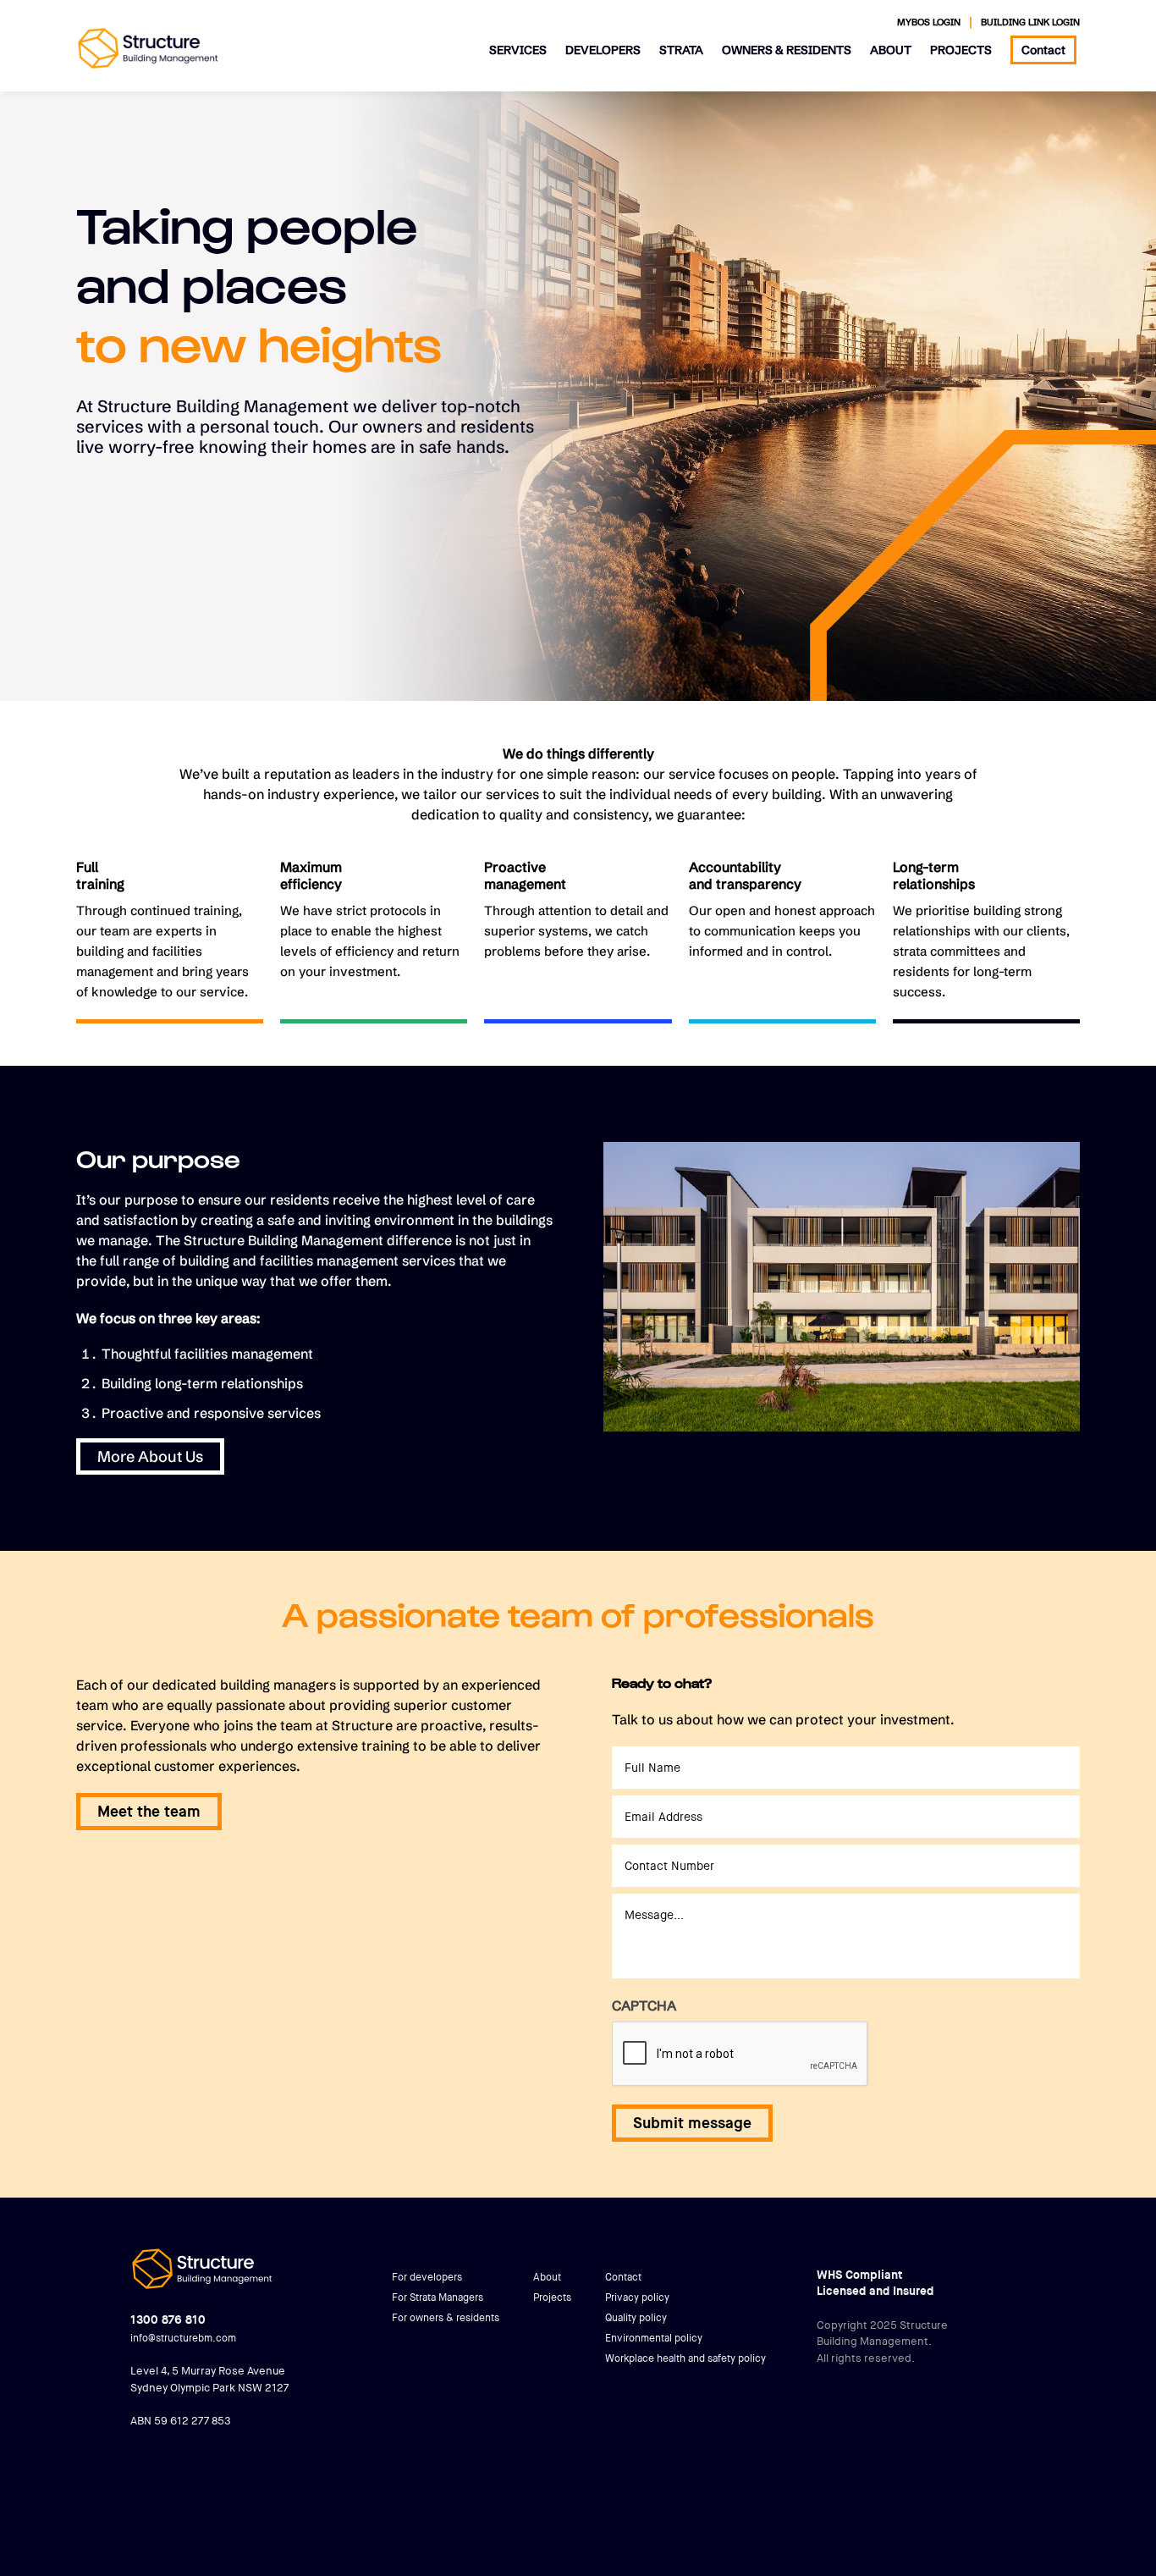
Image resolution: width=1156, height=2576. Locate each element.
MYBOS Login (929, 22)
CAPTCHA (644, 2005)
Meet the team (149, 1812)
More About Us (150, 1456)
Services (518, 50)
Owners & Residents (787, 50)
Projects (961, 50)
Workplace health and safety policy (685, 2358)
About (891, 50)
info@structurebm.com (183, 2338)
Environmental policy (654, 2338)
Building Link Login (1030, 22)
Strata (681, 50)
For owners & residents (446, 2318)
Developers (603, 50)
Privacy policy (637, 2297)
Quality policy (636, 2318)
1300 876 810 (168, 2320)
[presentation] (740, 2055)
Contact (1043, 50)
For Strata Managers (438, 2297)
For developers (427, 2277)
